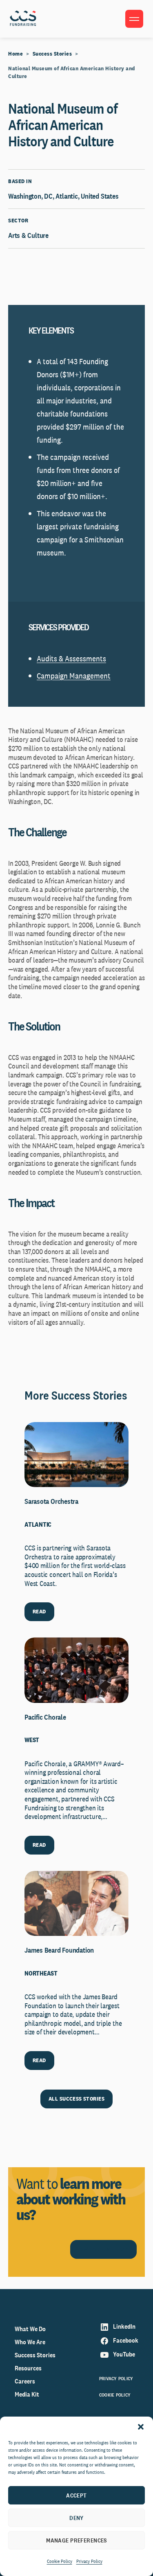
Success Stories (52, 54)
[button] (141, 2427)
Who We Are (30, 2342)
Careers (25, 2381)
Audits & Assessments (71, 659)
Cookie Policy (60, 2561)
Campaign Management (74, 676)
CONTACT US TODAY (103, 2249)
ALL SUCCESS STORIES (76, 2099)
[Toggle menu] (134, 19)
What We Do (30, 2329)
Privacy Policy (89, 2561)
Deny (76, 2518)
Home (16, 54)
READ (39, 1611)
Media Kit (27, 2394)
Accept (76, 2495)
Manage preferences (76, 2540)
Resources (28, 2368)
